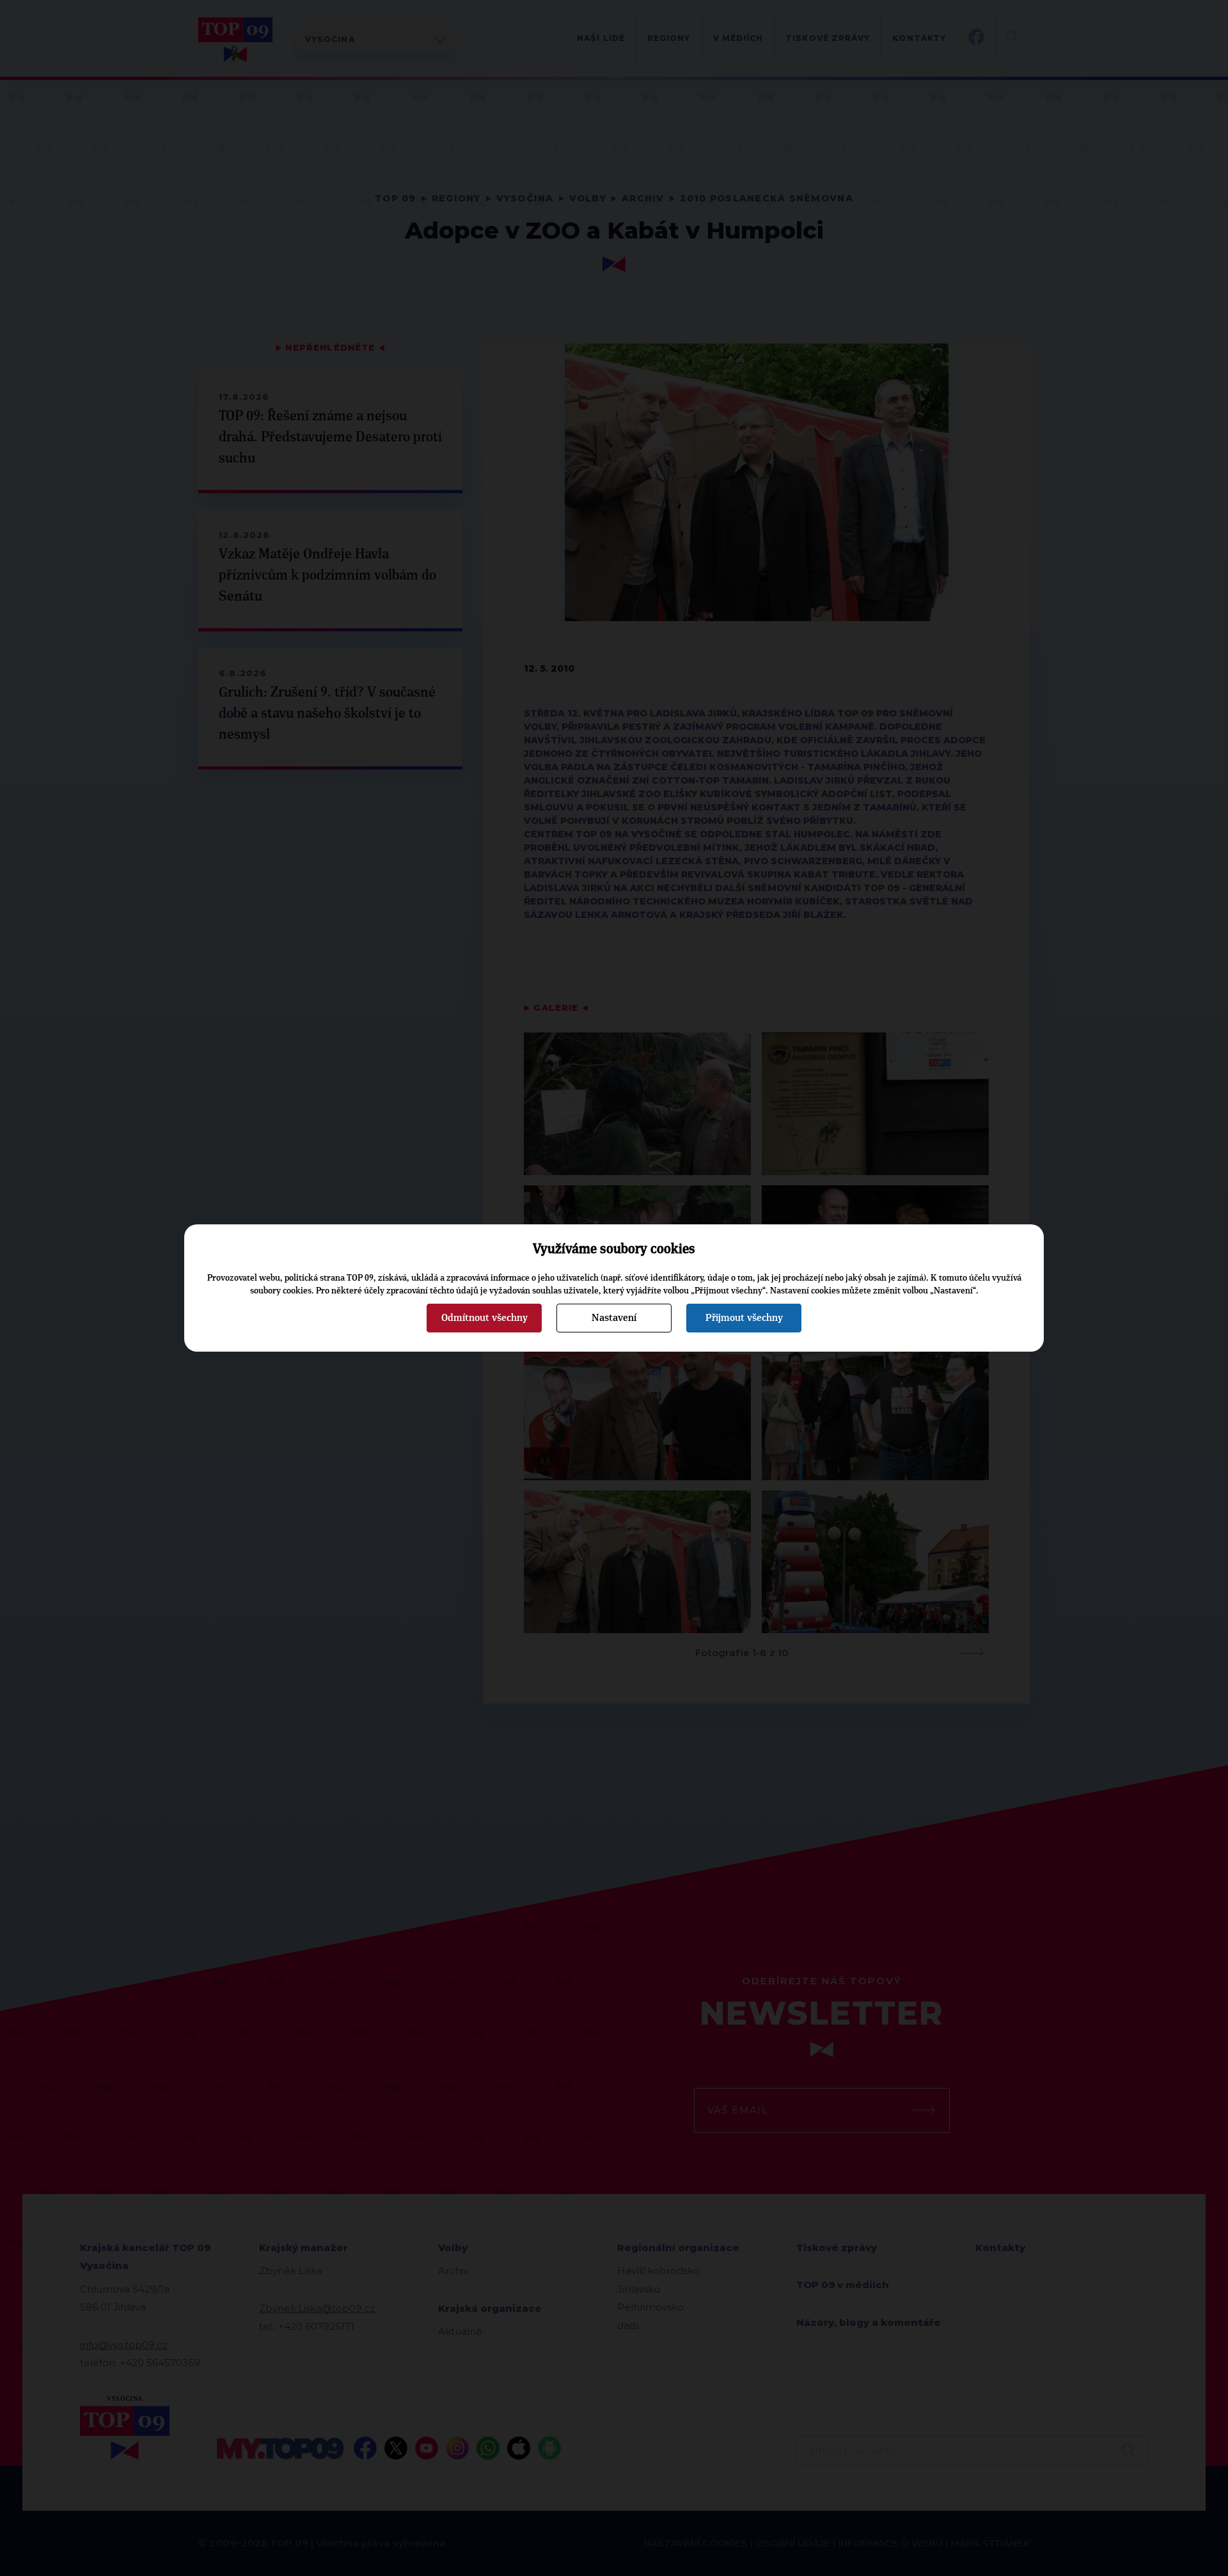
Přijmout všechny (744, 1318)
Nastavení (614, 1318)
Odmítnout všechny (484, 1318)
